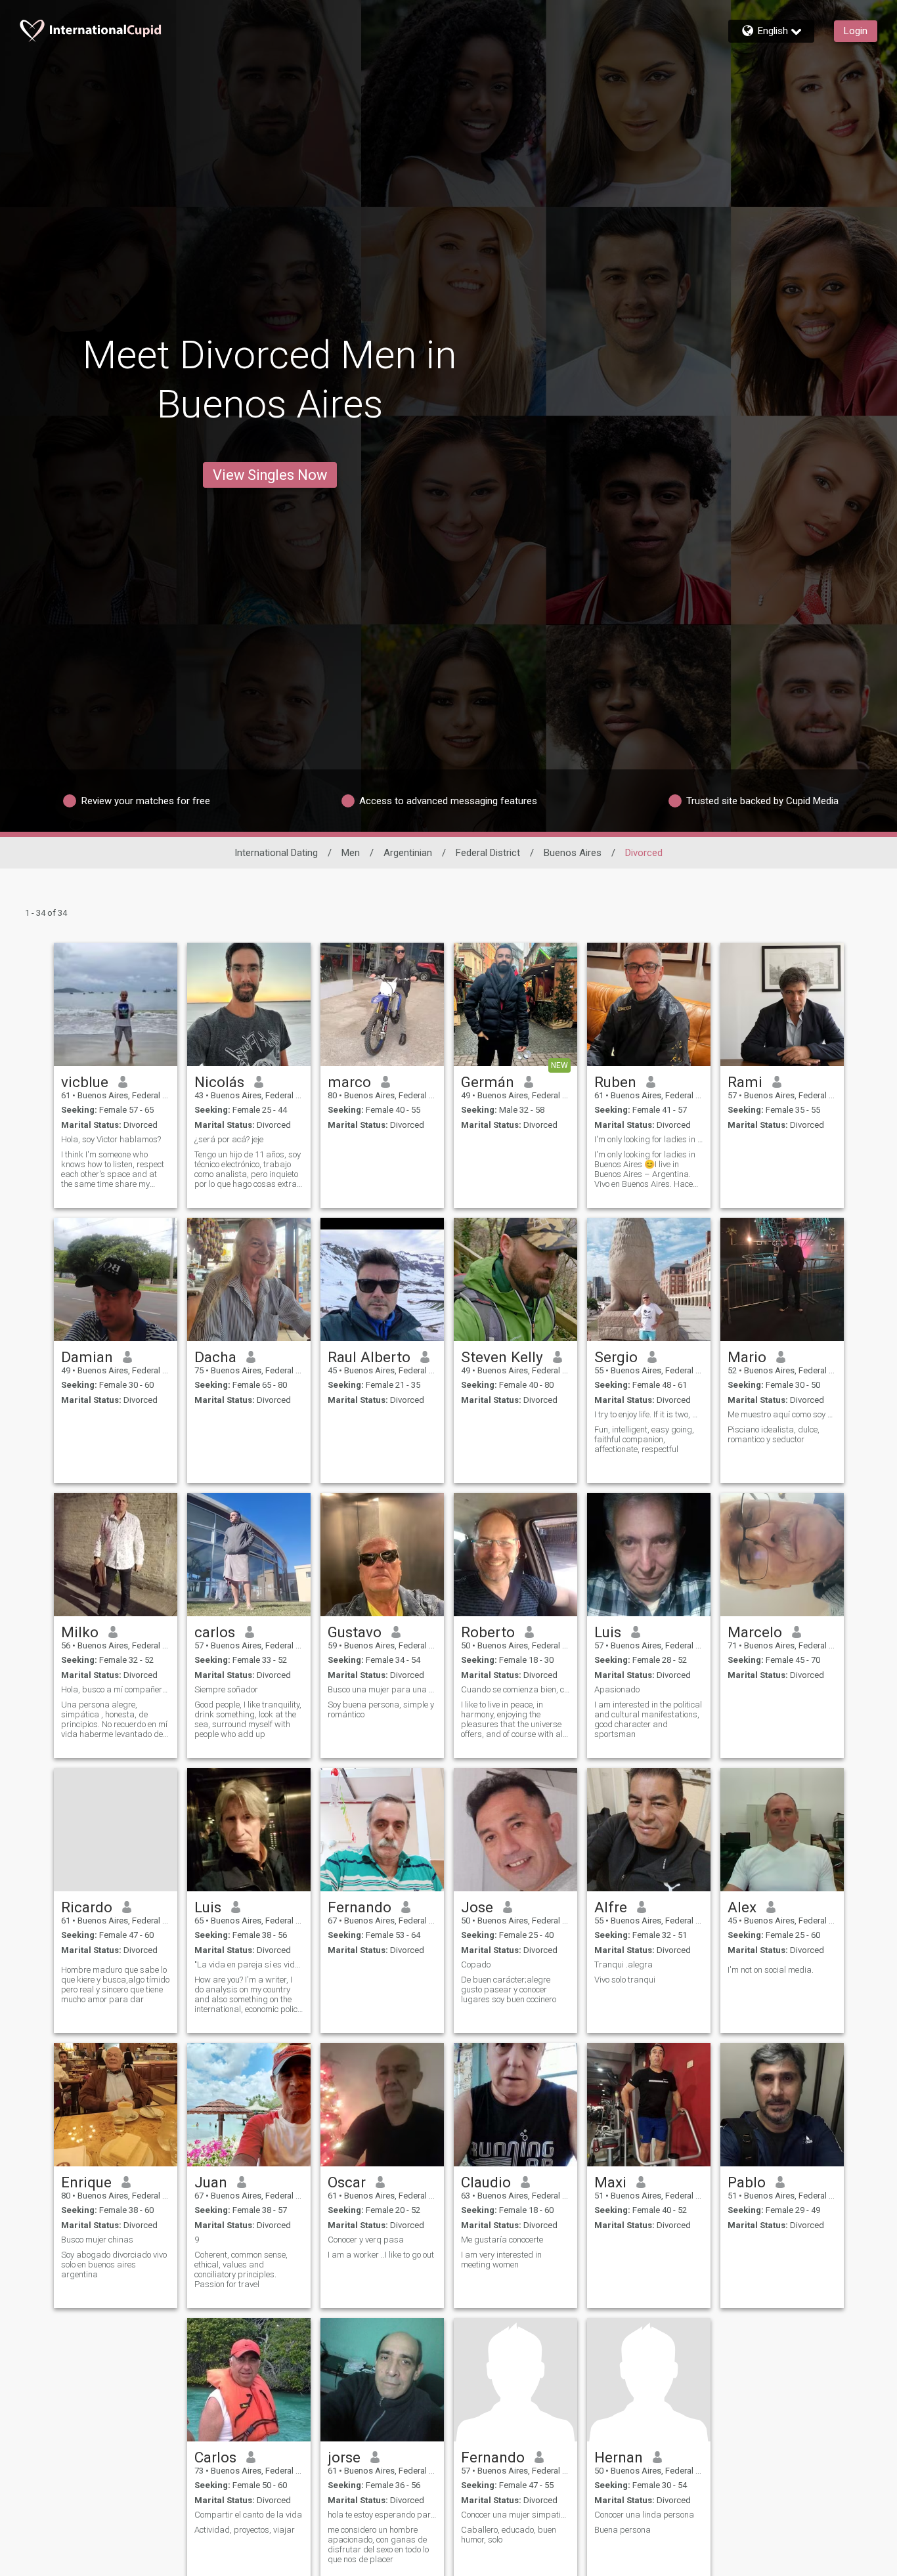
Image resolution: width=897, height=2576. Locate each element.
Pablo (747, 2182)
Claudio (486, 2182)
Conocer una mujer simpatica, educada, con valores (515, 2515)
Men (351, 853)
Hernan (619, 2457)
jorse (344, 2457)
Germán (488, 1082)
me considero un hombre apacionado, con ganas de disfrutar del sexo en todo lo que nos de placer (378, 2544)
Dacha (215, 1357)
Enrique (86, 2182)
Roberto (488, 1632)
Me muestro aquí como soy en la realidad (782, 1414)
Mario (747, 1357)
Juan (211, 2182)
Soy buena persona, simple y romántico (381, 1709)
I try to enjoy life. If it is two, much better (649, 1414)
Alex (742, 1907)
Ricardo (87, 1907)
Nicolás (219, 1082)
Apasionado (617, 1689)
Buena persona (623, 2530)
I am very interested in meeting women (501, 2260)
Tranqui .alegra (624, 1964)
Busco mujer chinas (97, 2240)
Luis (608, 1632)
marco (349, 1082)
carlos (215, 1632)
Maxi (610, 2182)
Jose (477, 1907)
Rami (745, 1082)
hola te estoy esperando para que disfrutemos (382, 2515)
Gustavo (355, 1632)
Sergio (616, 1357)
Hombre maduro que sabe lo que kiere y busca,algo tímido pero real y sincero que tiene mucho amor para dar (115, 1985)
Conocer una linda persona (644, 2515)
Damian (87, 1357)
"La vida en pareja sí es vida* (249, 1964)
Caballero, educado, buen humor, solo (509, 2535)
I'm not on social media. (772, 1970)
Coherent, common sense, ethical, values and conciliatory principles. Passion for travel (241, 2269)
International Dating (276, 853)
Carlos (215, 2457)
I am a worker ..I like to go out (381, 2255)
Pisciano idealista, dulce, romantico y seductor (774, 1434)
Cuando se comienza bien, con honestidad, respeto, (515, 1689)
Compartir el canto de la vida (248, 2515)
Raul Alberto (369, 1357)
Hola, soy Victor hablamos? (111, 1139)
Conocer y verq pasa (366, 2240)
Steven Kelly (502, 1357)
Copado (476, 1964)
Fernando (360, 1907)
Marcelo (755, 1632)
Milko (80, 1632)
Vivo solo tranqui (625, 1980)
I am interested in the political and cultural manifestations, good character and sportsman (648, 1719)
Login (856, 31)
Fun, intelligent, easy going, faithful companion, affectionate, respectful (644, 1439)
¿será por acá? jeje (229, 1139)
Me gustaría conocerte (502, 2240)
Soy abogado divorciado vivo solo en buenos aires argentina (114, 2265)
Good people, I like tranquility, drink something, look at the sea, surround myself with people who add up (248, 1719)
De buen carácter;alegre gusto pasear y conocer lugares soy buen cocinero (509, 1989)
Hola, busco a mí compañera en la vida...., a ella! (116, 1689)
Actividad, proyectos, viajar (245, 2530)
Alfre (611, 1907)
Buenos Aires (573, 853)
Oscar (347, 2182)
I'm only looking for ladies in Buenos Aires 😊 (649, 1139)
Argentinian (408, 853)
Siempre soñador (226, 1689)
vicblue (85, 1082)
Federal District (488, 853)
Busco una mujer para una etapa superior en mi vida (382, 1689)
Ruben (615, 1082)
